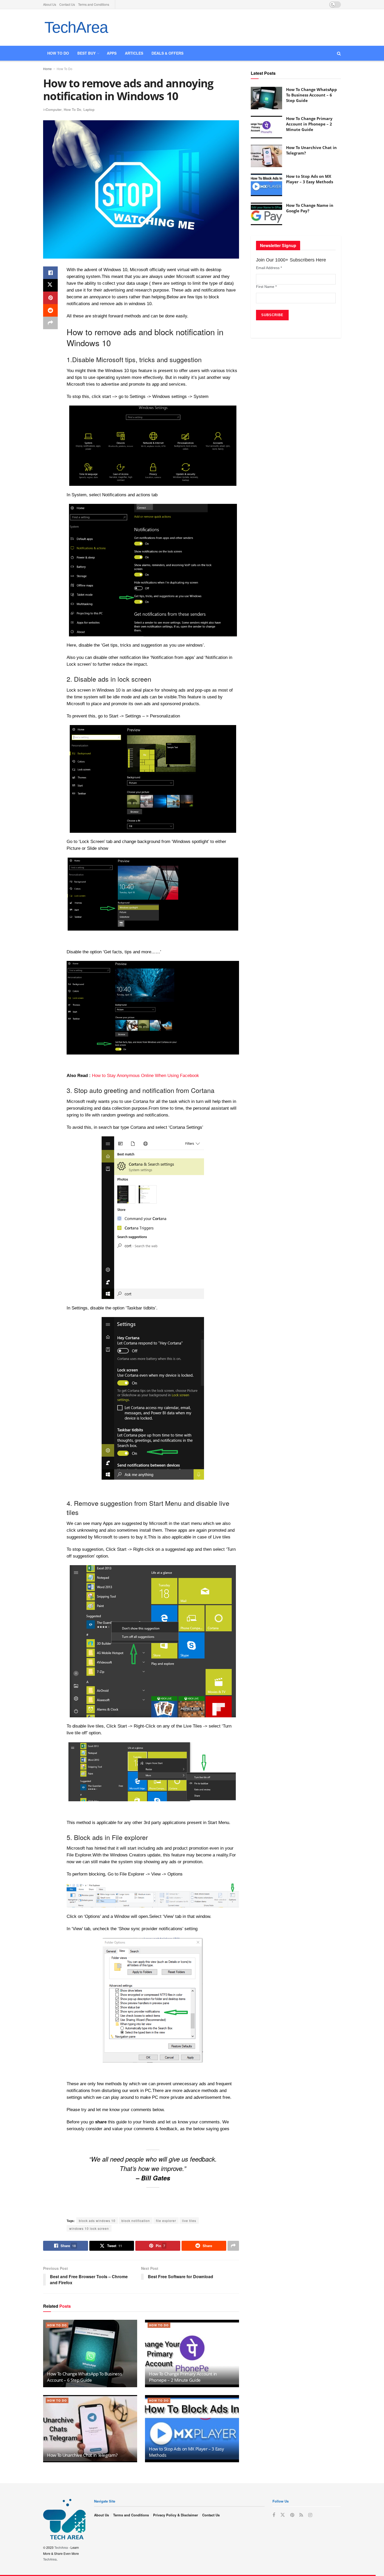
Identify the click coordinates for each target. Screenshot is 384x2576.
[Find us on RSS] (301, 2515)
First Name (266, 287)
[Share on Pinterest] (50, 298)
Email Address (269, 268)
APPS (112, 53)
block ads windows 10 (97, 2221)
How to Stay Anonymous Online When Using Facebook (146, 1076)
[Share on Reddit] (50, 310)
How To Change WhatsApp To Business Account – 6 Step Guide (84, 2377)
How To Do (65, 69)
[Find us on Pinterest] (292, 2515)
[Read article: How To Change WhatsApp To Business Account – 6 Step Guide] (90, 2353)
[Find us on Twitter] (283, 2515)
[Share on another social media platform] (50, 323)
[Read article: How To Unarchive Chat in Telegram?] (90, 2429)
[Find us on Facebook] (274, 2515)
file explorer (166, 2221)
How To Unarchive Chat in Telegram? (82, 2455)
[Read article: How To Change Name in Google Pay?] (266, 214)
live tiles (189, 2221)
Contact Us (67, 4)
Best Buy (86, 53)
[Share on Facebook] (50, 273)
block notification (136, 2221)
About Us (50, 4)
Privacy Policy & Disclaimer (176, 2515)
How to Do (58, 53)
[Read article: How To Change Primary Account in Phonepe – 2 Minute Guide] (192, 2353)
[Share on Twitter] (50, 285)
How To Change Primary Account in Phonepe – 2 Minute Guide (183, 2377)
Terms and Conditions (94, 4)
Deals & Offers (167, 53)
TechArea (76, 27)
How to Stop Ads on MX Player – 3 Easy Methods (310, 179)
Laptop (89, 109)
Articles (134, 53)
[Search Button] (339, 53)
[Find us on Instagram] (310, 2515)
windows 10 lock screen (89, 2228)
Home (47, 69)
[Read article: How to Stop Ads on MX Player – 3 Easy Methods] (192, 2429)
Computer (54, 109)
